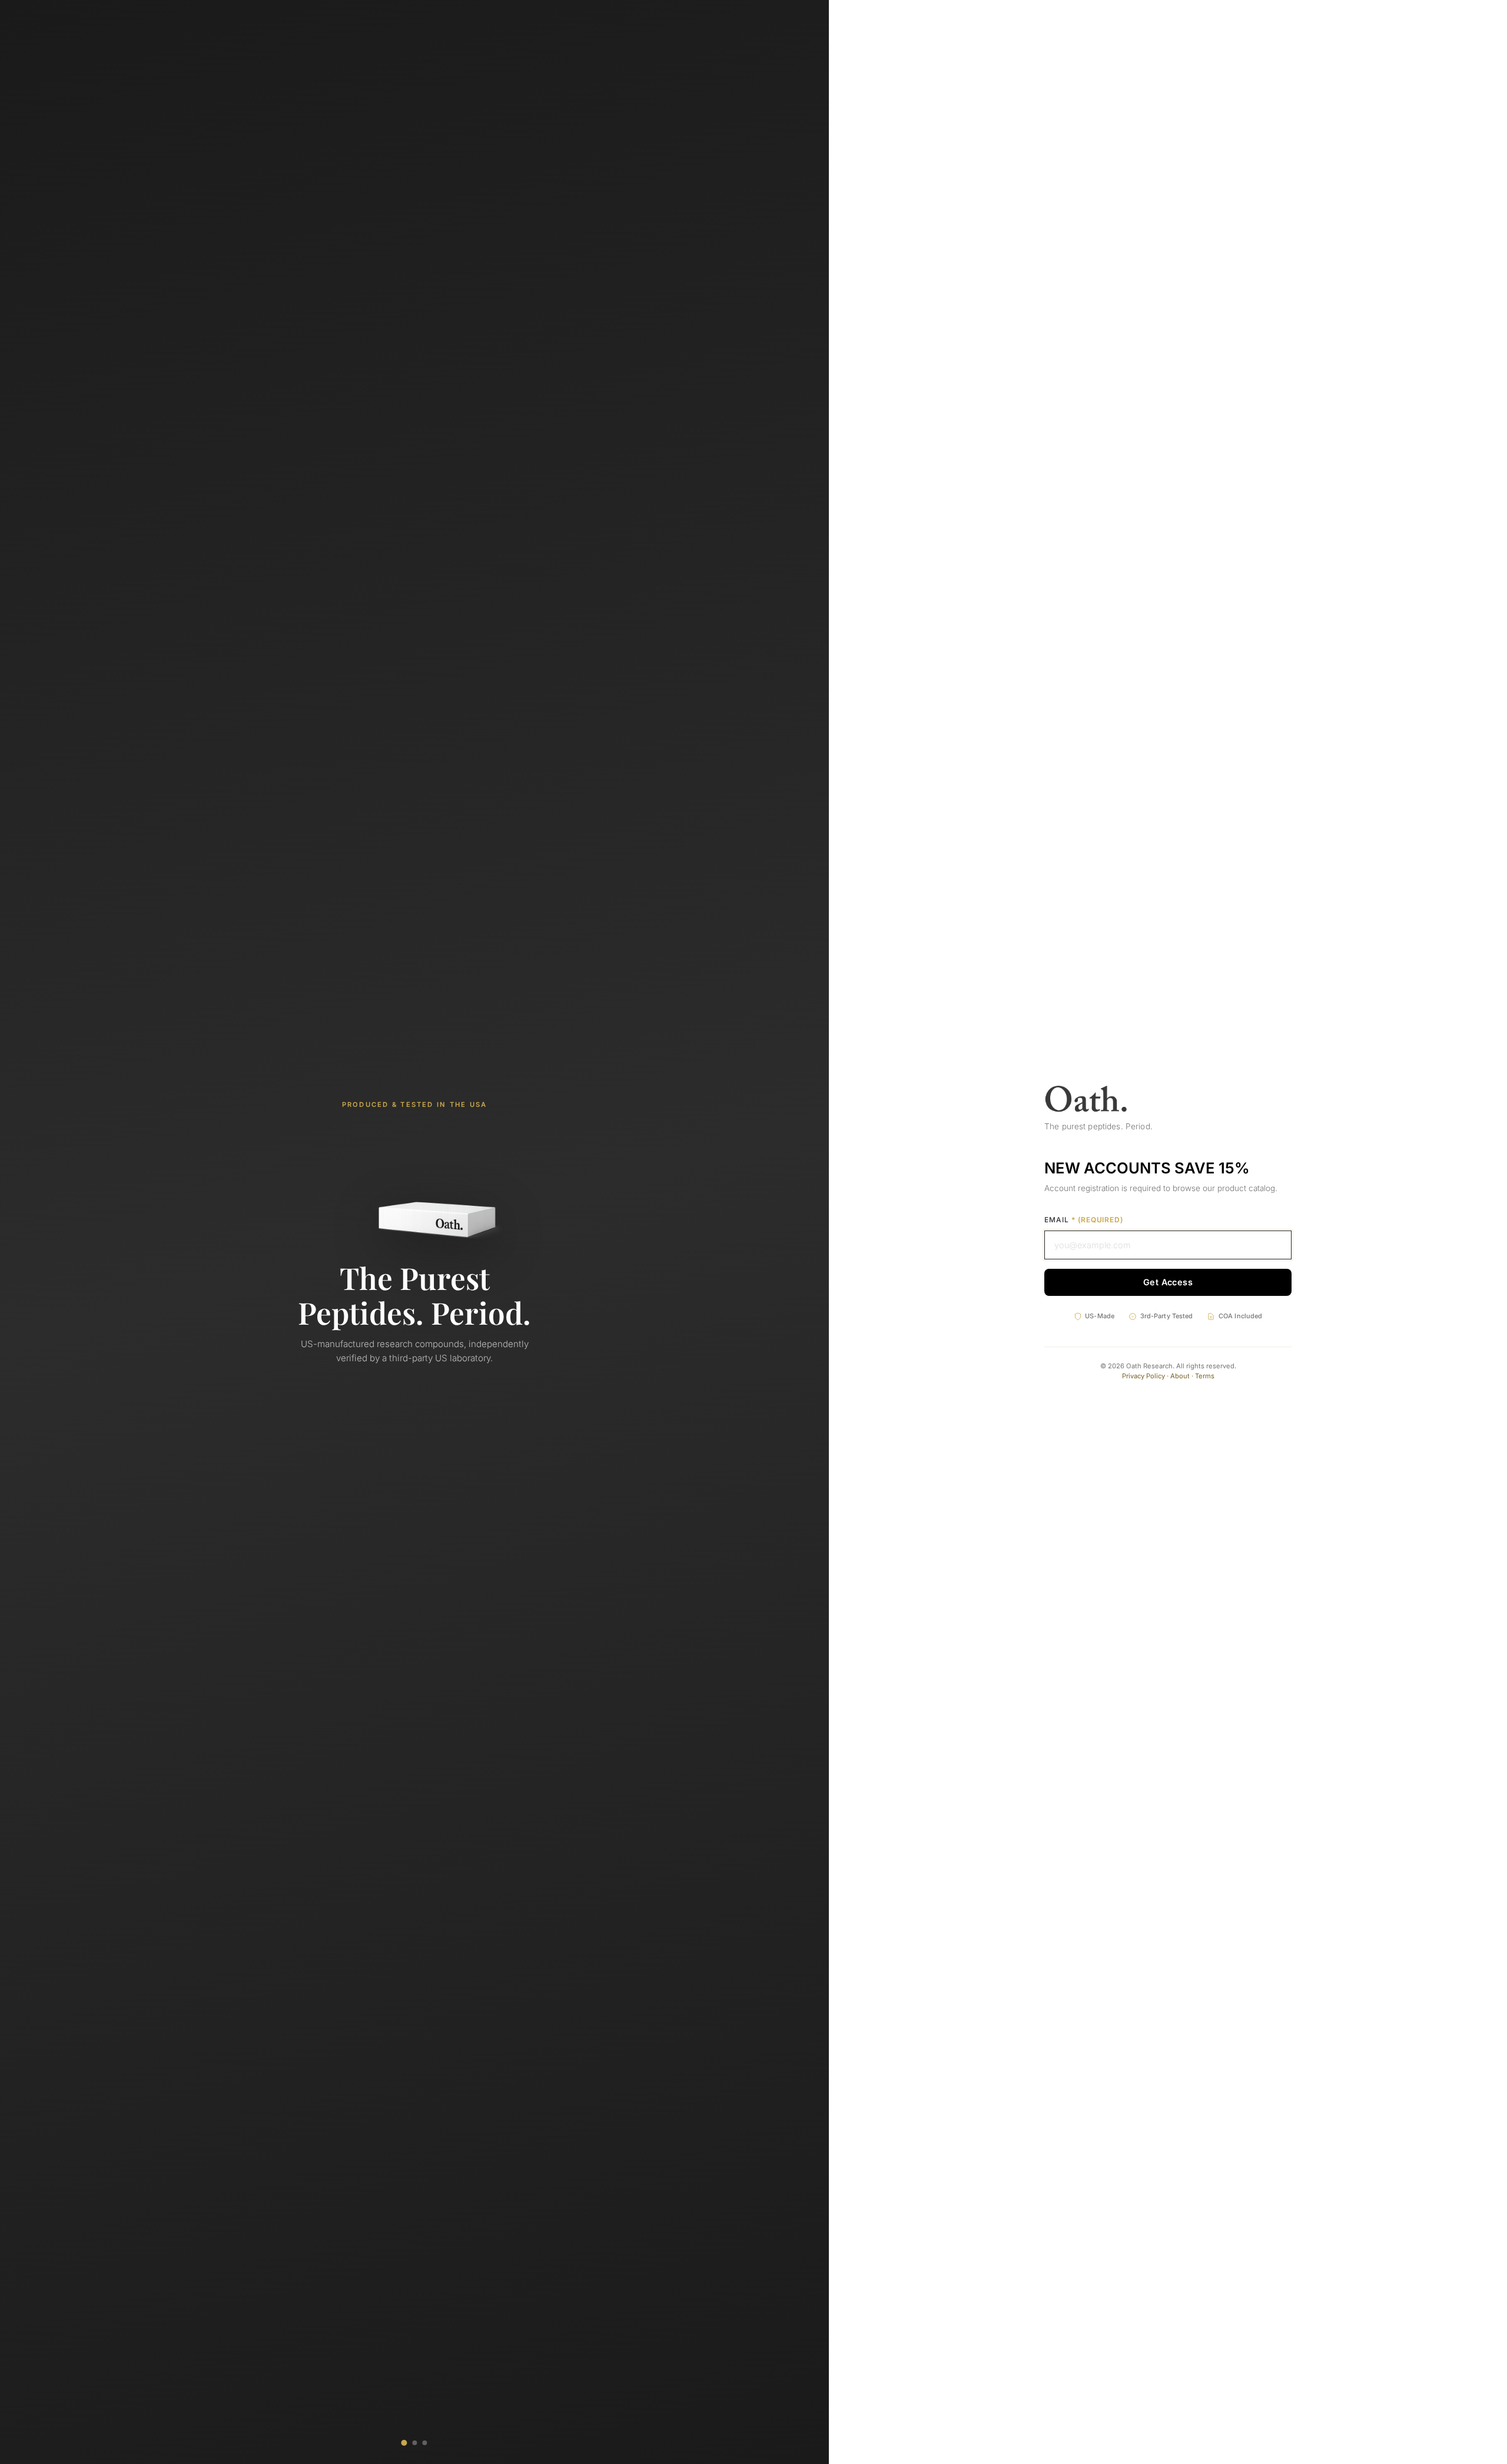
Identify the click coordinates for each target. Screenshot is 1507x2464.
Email (1084, 1220)
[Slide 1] (404, 2443)
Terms (1205, 1376)
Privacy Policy (1143, 1376)
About (1180, 1376)
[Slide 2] (414, 2443)
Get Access (1168, 1282)
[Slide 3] (425, 2443)
